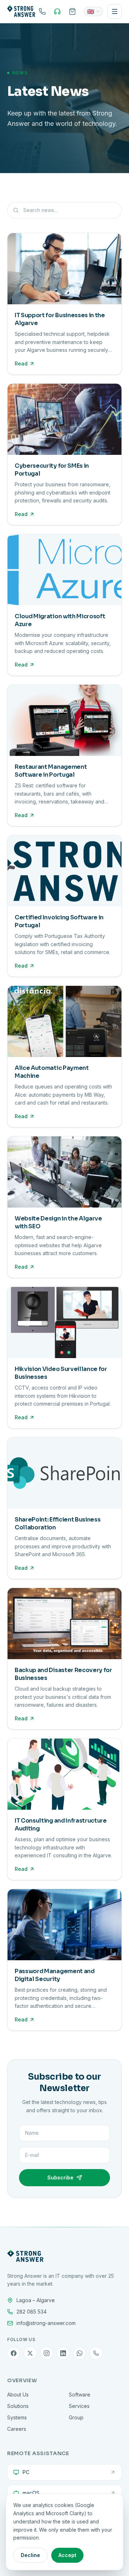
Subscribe (60, 2177)
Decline (30, 2555)
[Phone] (96, 2353)
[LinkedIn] (63, 2353)
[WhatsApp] (80, 2353)
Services (79, 2406)
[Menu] (115, 11)
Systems (17, 2417)
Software (80, 2395)
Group (76, 2417)
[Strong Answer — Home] (21, 11)
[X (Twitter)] (30, 2353)
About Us (18, 2395)
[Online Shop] (72, 11)
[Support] (57, 11)
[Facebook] (14, 2353)
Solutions (18, 2406)
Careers (17, 2429)
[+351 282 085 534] (42, 11)
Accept (67, 2555)
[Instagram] (47, 2353)
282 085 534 (32, 2312)
